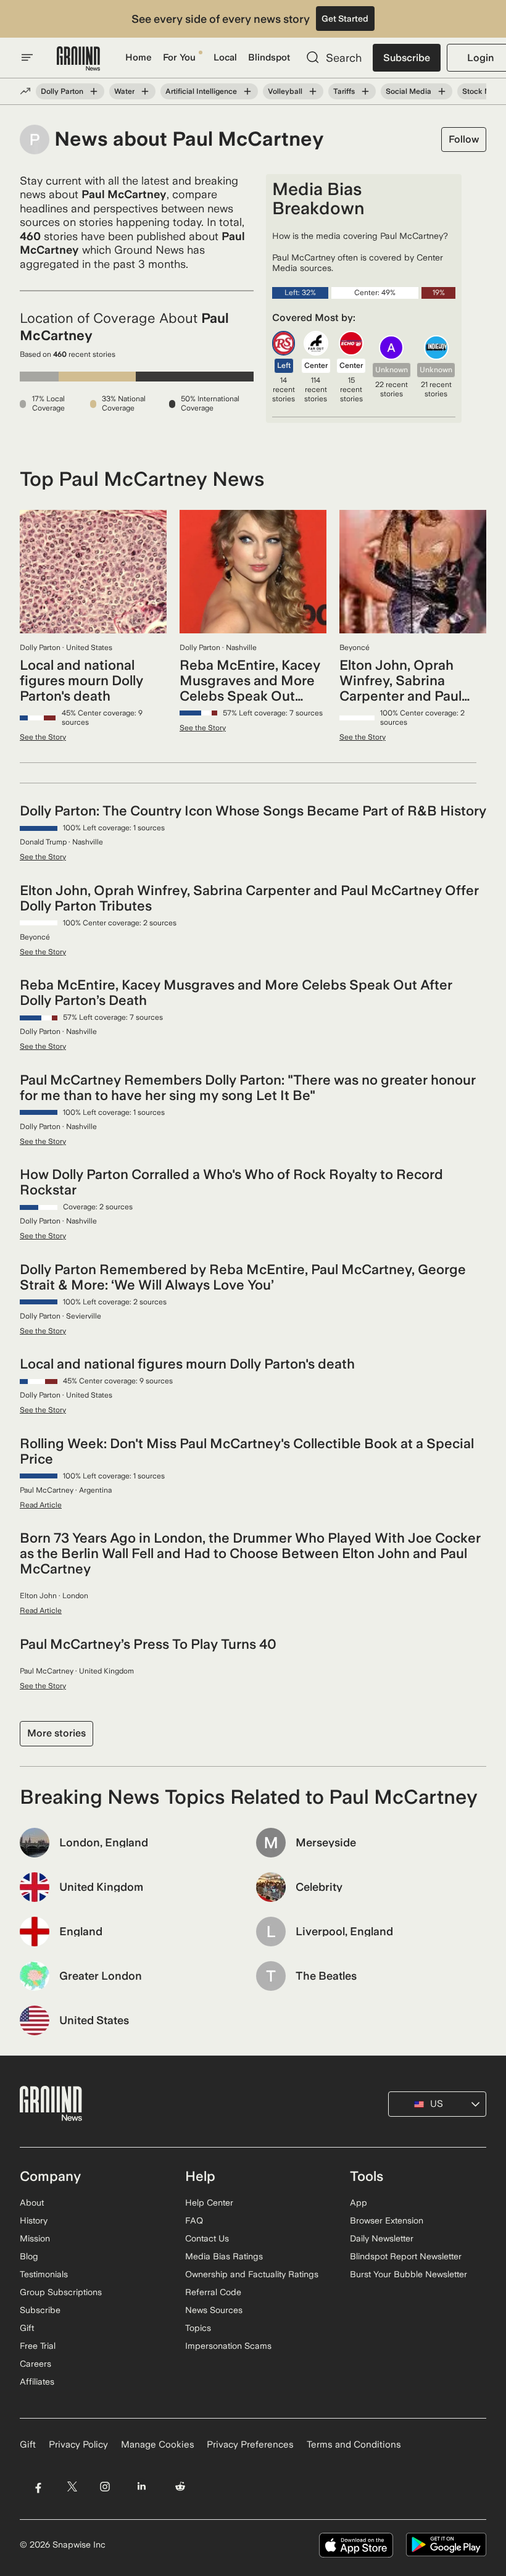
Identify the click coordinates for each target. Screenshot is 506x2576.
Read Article (41, 1505)
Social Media (409, 91)
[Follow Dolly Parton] (94, 91)
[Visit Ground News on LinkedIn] (142, 2487)
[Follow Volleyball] (313, 91)
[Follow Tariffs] (365, 91)
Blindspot (269, 57)
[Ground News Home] (78, 59)
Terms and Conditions (354, 2445)
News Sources (214, 2310)
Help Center (209, 2203)
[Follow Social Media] (442, 91)
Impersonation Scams (228, 2346)
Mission (35, 2238)
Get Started (345, 19)
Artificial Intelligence (201, 91)
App (359, 2203)
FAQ (194, 2220)
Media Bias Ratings (224, 2256)
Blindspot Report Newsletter (406, 2256)
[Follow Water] (145, 91)
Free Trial (38, 2346)
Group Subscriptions (61, 2292)
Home (139, 57)
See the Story (43, 737)
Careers (35, 2364)
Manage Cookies (158, 2445)
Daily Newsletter (382, 2238)
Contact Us (207, 2238)
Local (225, 57)
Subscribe (407, 58)
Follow (464, 139)
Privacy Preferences (250, 2445)
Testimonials (44, 2274)
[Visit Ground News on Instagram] (105, 2487)
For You (179, 57)
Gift (27, 2328)
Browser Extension (387, 2220)
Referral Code (213, 2292)
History (34, 2220)
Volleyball (285, 91)
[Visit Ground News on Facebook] (38, 2487)
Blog (29, 2256)
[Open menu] (27, 57)
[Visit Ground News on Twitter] (72, 2487)
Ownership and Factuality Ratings (252, 2274)
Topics (198, 2328)
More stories (56, 1733)
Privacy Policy (78, 2445)
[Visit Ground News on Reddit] (180, 2487)
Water (124, 91)
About (32, 2203)
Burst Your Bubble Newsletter (409, 2274)
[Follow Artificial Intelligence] (247, 91)
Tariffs (344, 91)
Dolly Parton (62, 91)
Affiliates (37, 2382)
